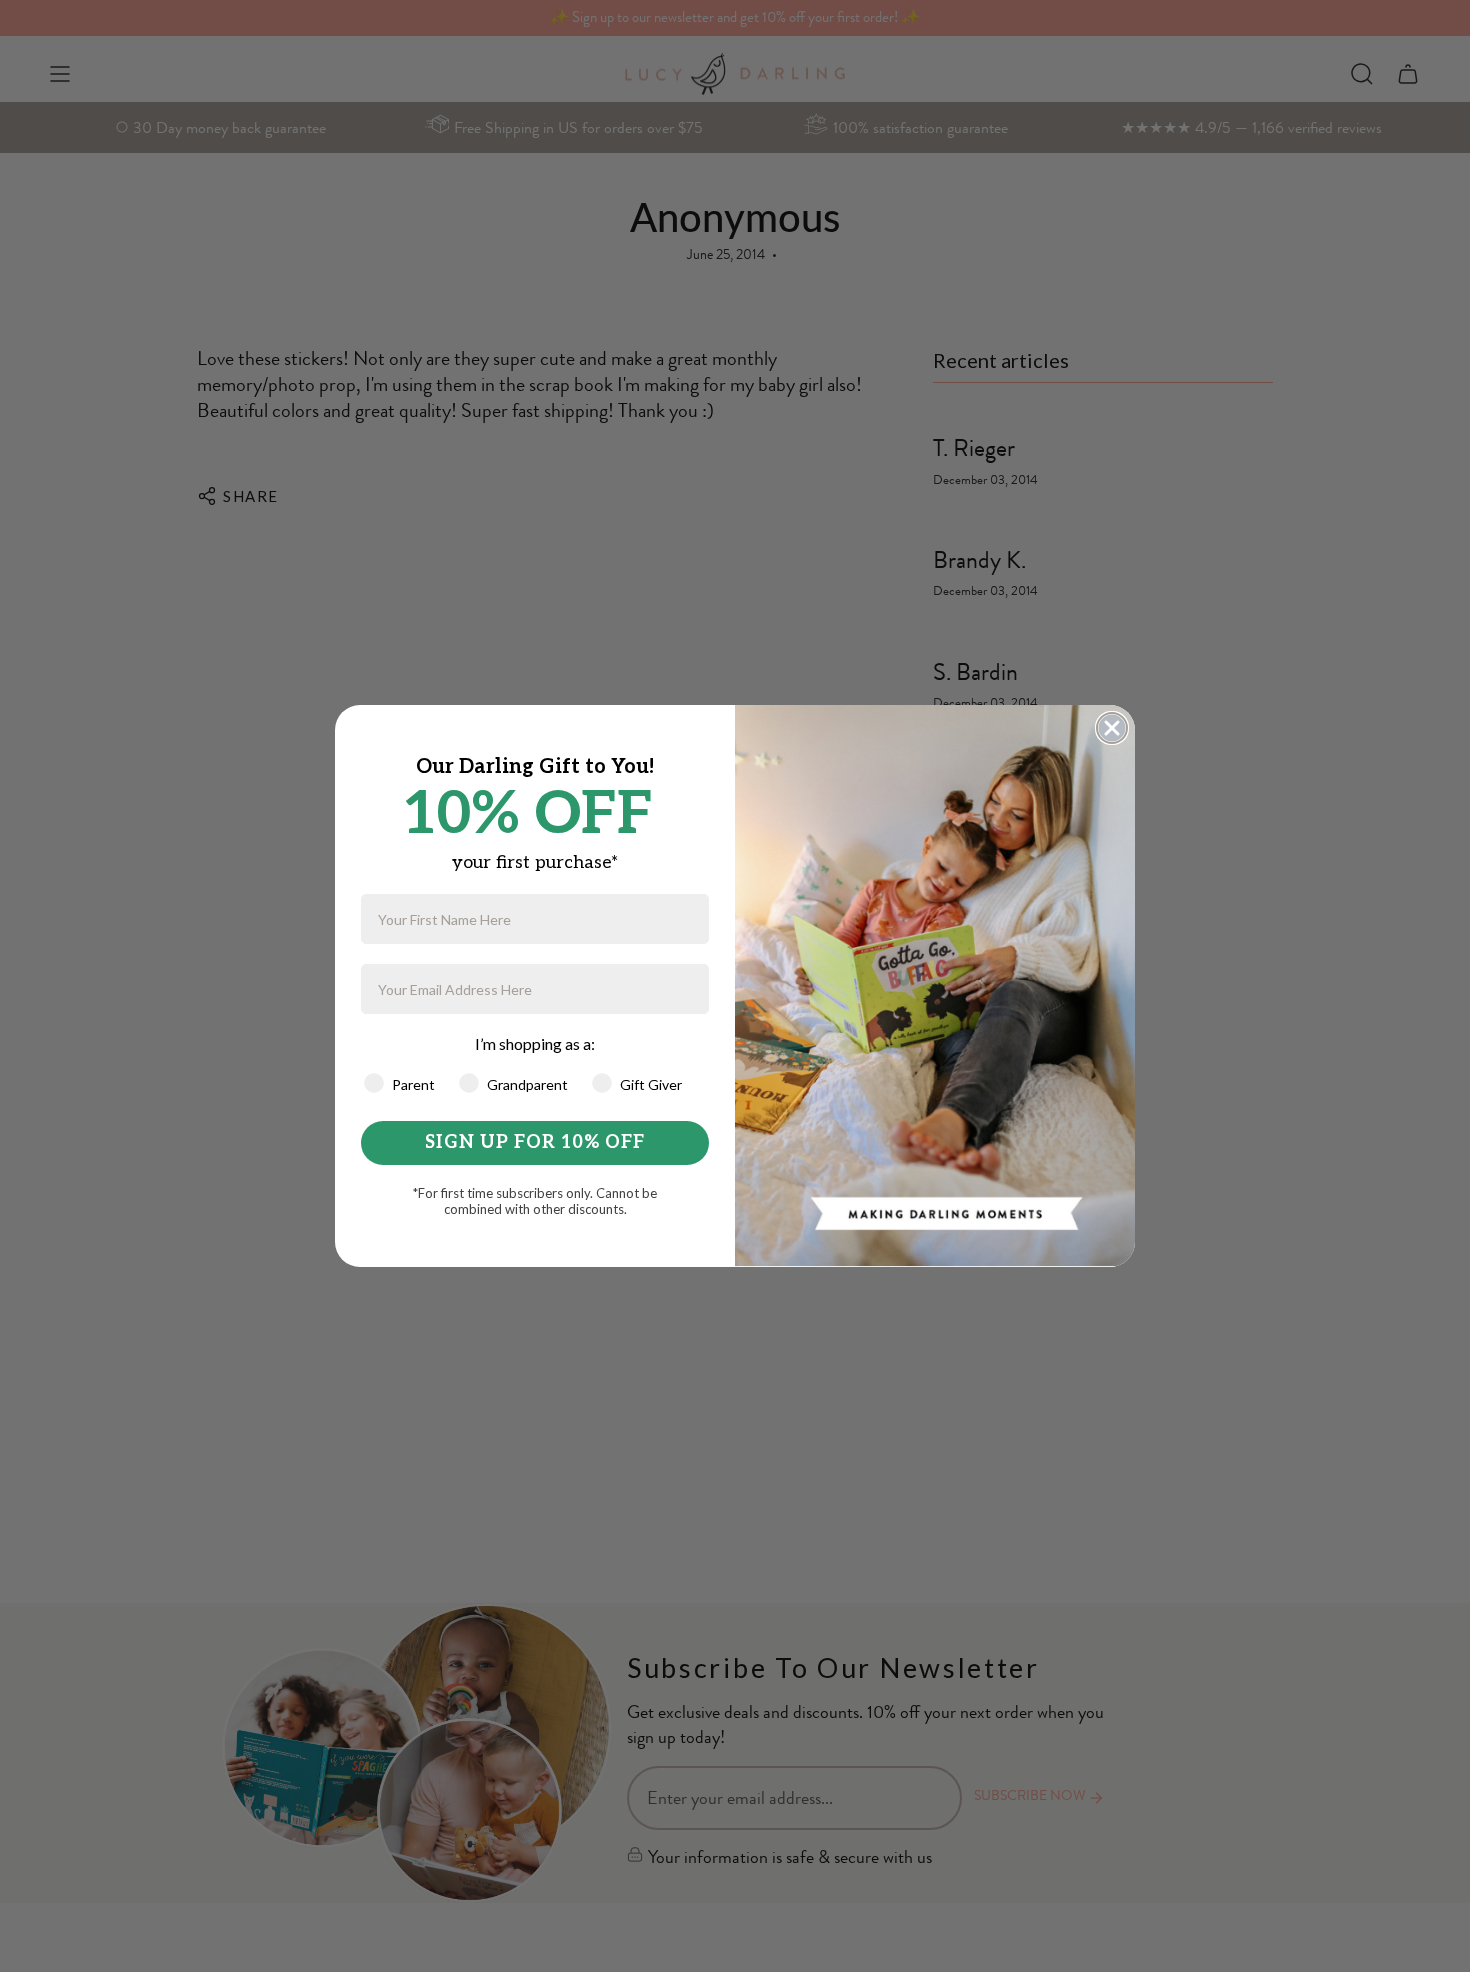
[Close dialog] (1112, 728)
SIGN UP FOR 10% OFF (535, 1142)
